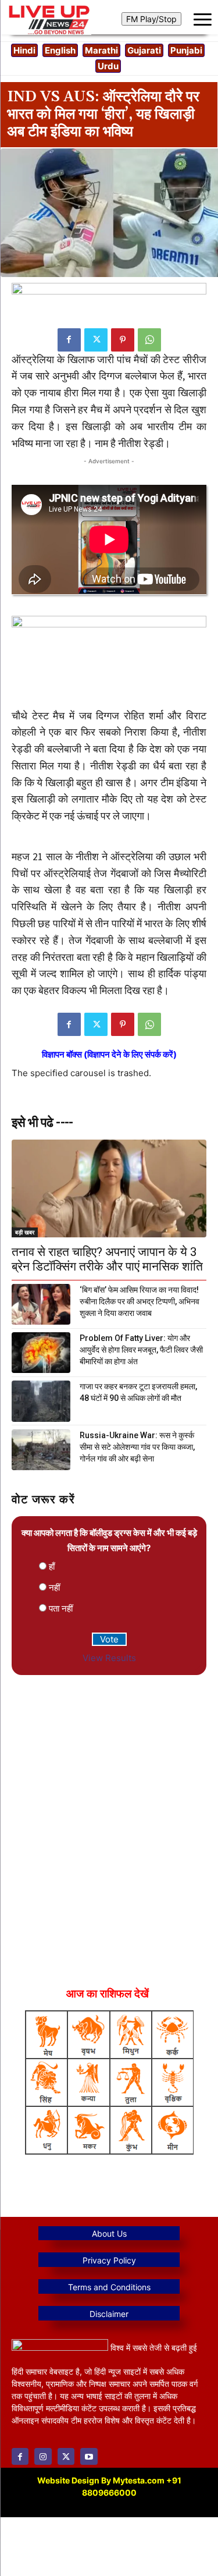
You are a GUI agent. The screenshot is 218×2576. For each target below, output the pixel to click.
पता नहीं (61, 1608)
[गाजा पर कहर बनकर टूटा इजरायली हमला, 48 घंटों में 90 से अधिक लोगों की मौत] (41, 1401)
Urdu (108, 66)
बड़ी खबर (25, 1232)
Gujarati (144, 50)
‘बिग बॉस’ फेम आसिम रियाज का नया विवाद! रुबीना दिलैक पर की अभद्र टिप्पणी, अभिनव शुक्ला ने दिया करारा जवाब (140, 1301)
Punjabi (186, 50)
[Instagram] (43, 2456)
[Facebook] (69, 340)
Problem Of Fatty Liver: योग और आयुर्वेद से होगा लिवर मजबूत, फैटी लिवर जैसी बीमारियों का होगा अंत (141, 1350)
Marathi (101, 50)
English (60, 50)
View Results (109, 1658)
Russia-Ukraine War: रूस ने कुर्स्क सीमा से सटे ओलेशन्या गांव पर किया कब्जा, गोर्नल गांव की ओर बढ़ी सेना (137, 1447)
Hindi (24, 50)
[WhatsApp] (149, 340)
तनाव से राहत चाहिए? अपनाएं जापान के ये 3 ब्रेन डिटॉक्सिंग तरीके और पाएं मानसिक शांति (107, 1259)
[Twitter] (96, 340)
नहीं (54, 1587)
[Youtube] (89, 2456)
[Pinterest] (123, 340)
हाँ (52, 1566)
